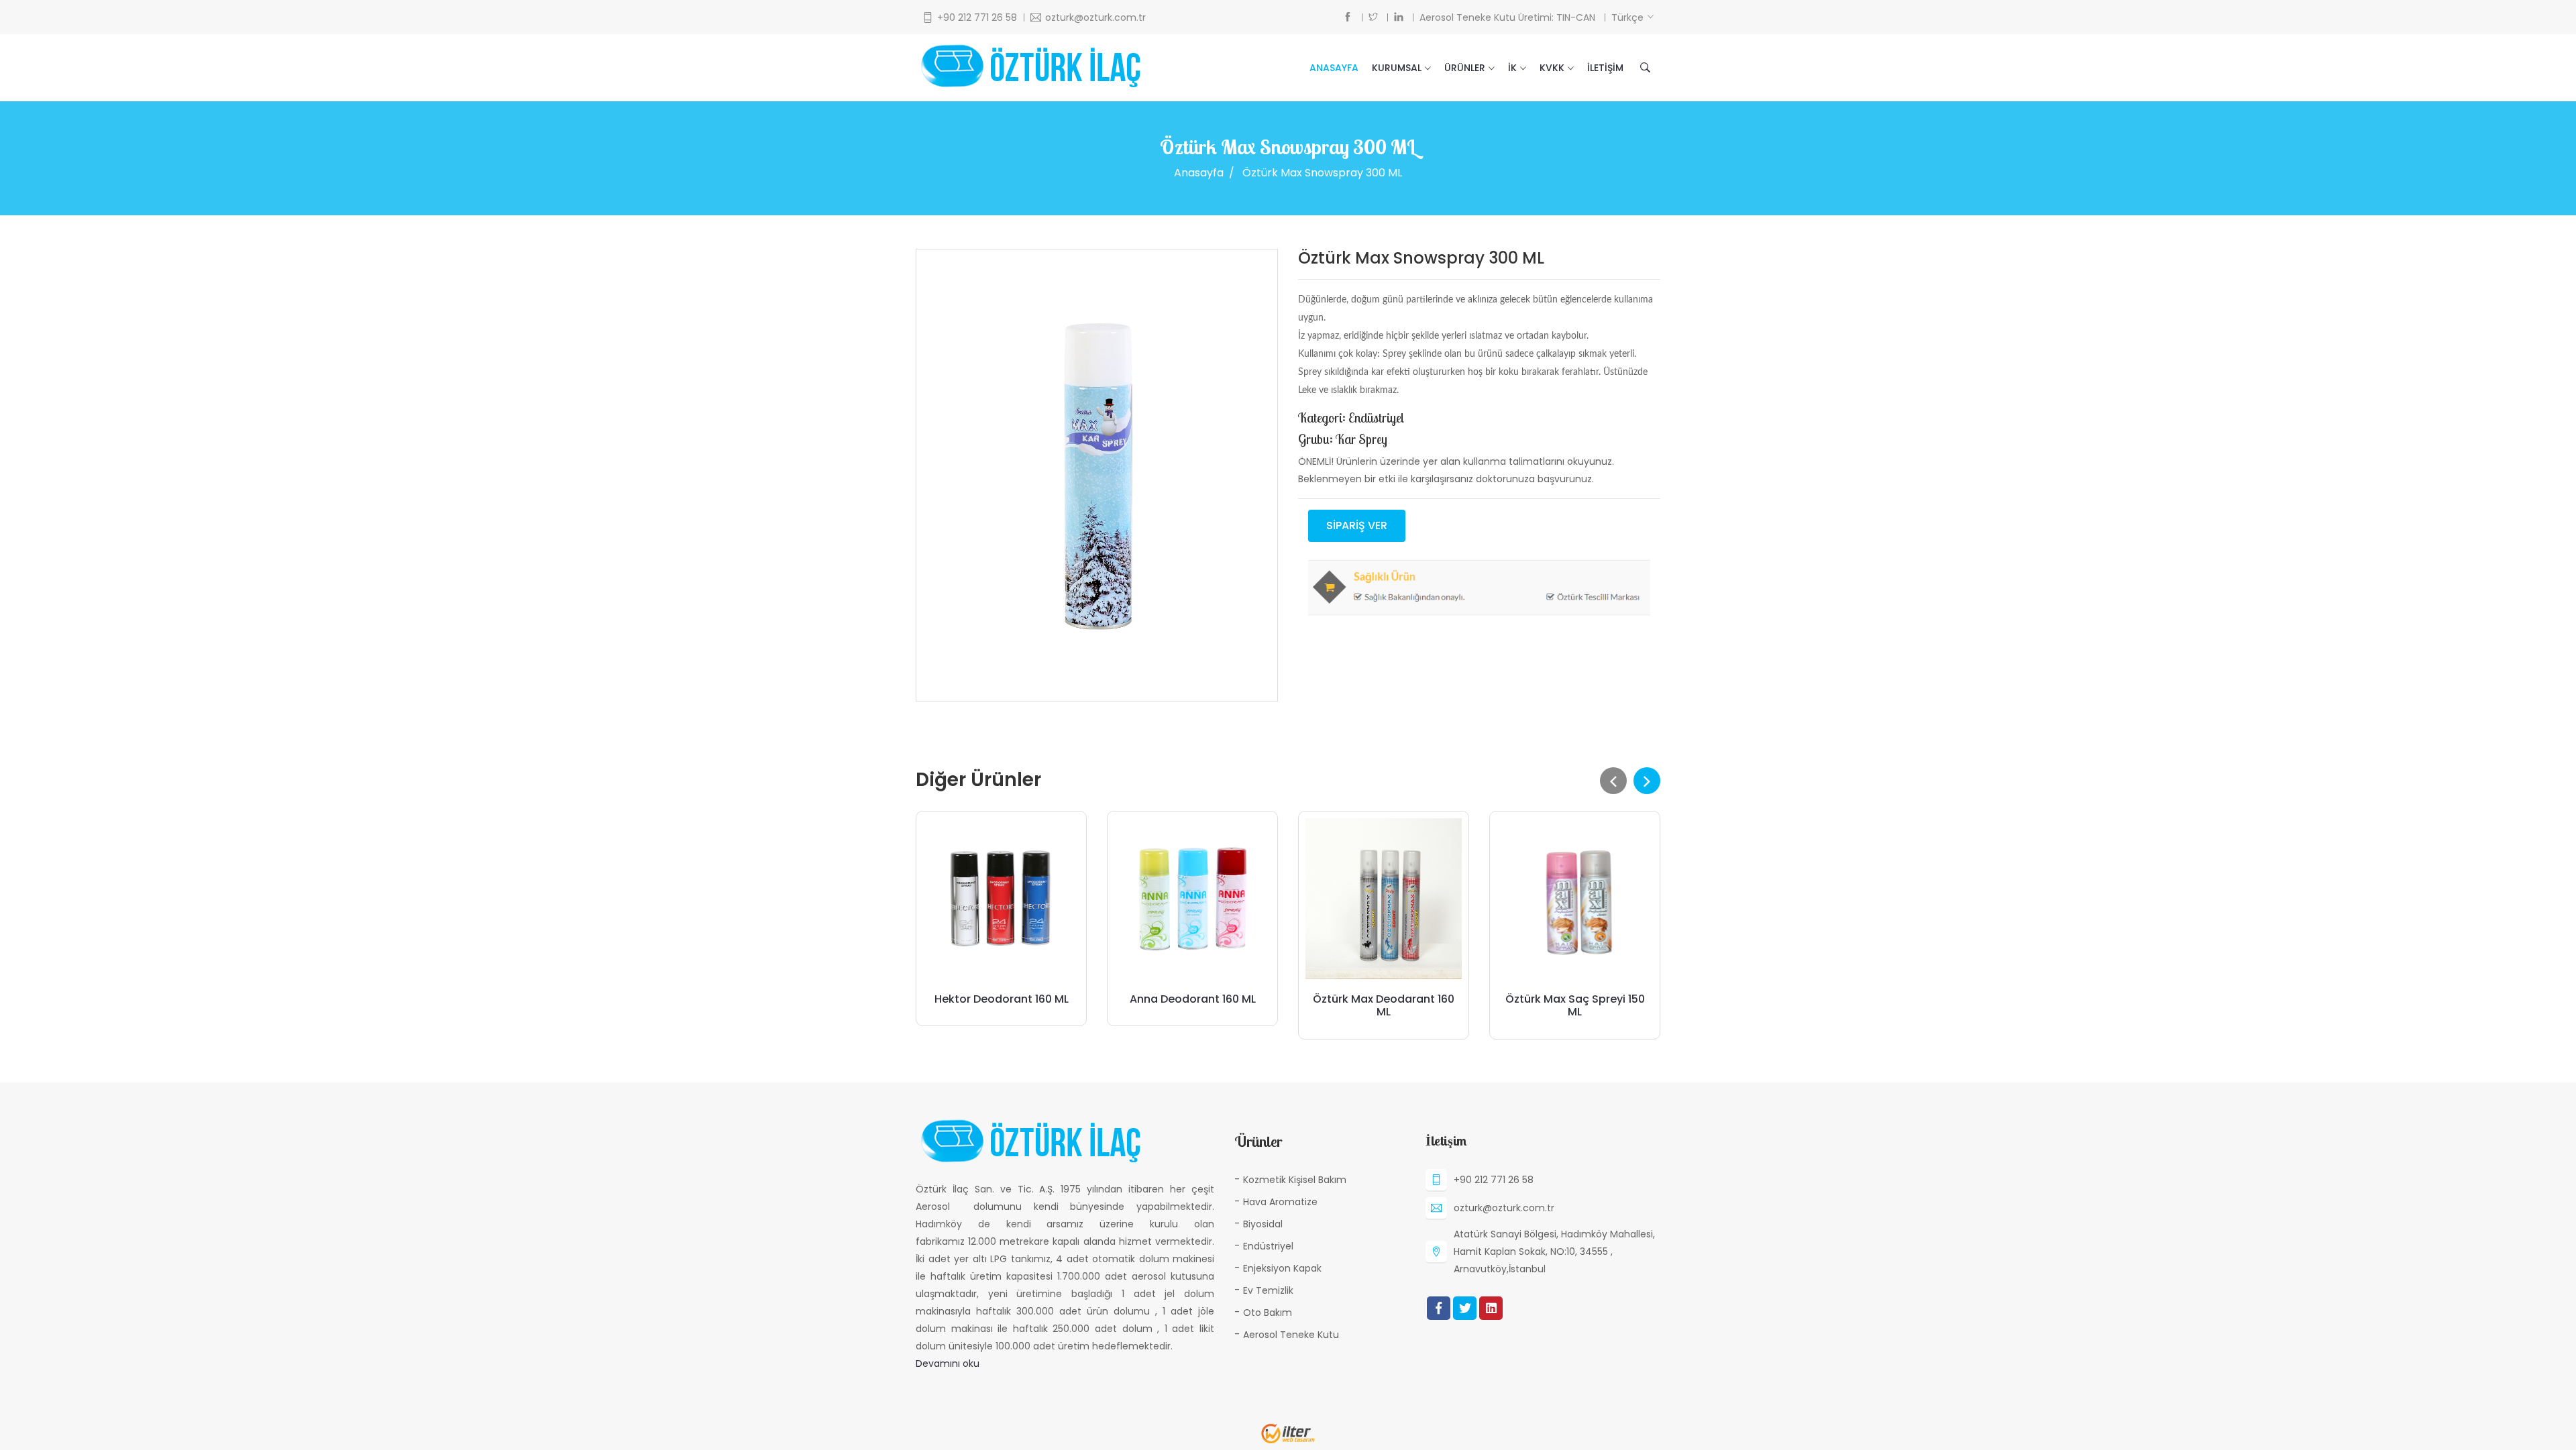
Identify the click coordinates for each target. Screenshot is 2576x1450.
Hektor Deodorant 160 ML (1002, 999)
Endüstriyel (1268, 1246)
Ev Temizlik (1268, 1290)
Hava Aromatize (1280, 1202)
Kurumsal (1397, 68)
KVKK (1552, 68)
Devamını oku (948, 1363)
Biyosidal (1263, 1224)
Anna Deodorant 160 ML (1193, 999)
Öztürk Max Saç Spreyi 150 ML (1575, 1005)
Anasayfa (1334, 68)
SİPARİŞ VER (1357, 525)
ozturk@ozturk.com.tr (1504, 1208)
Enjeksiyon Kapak (1282, 1268)
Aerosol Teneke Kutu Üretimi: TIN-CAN (1507, 17)
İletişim (1605, 68)
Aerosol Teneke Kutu (1291, 1335)
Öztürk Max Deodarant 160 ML (1384, 1005)
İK (1512, 68)
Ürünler (1465, 68)
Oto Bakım (1268, 1313)
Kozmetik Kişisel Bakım (1295, 1180)
